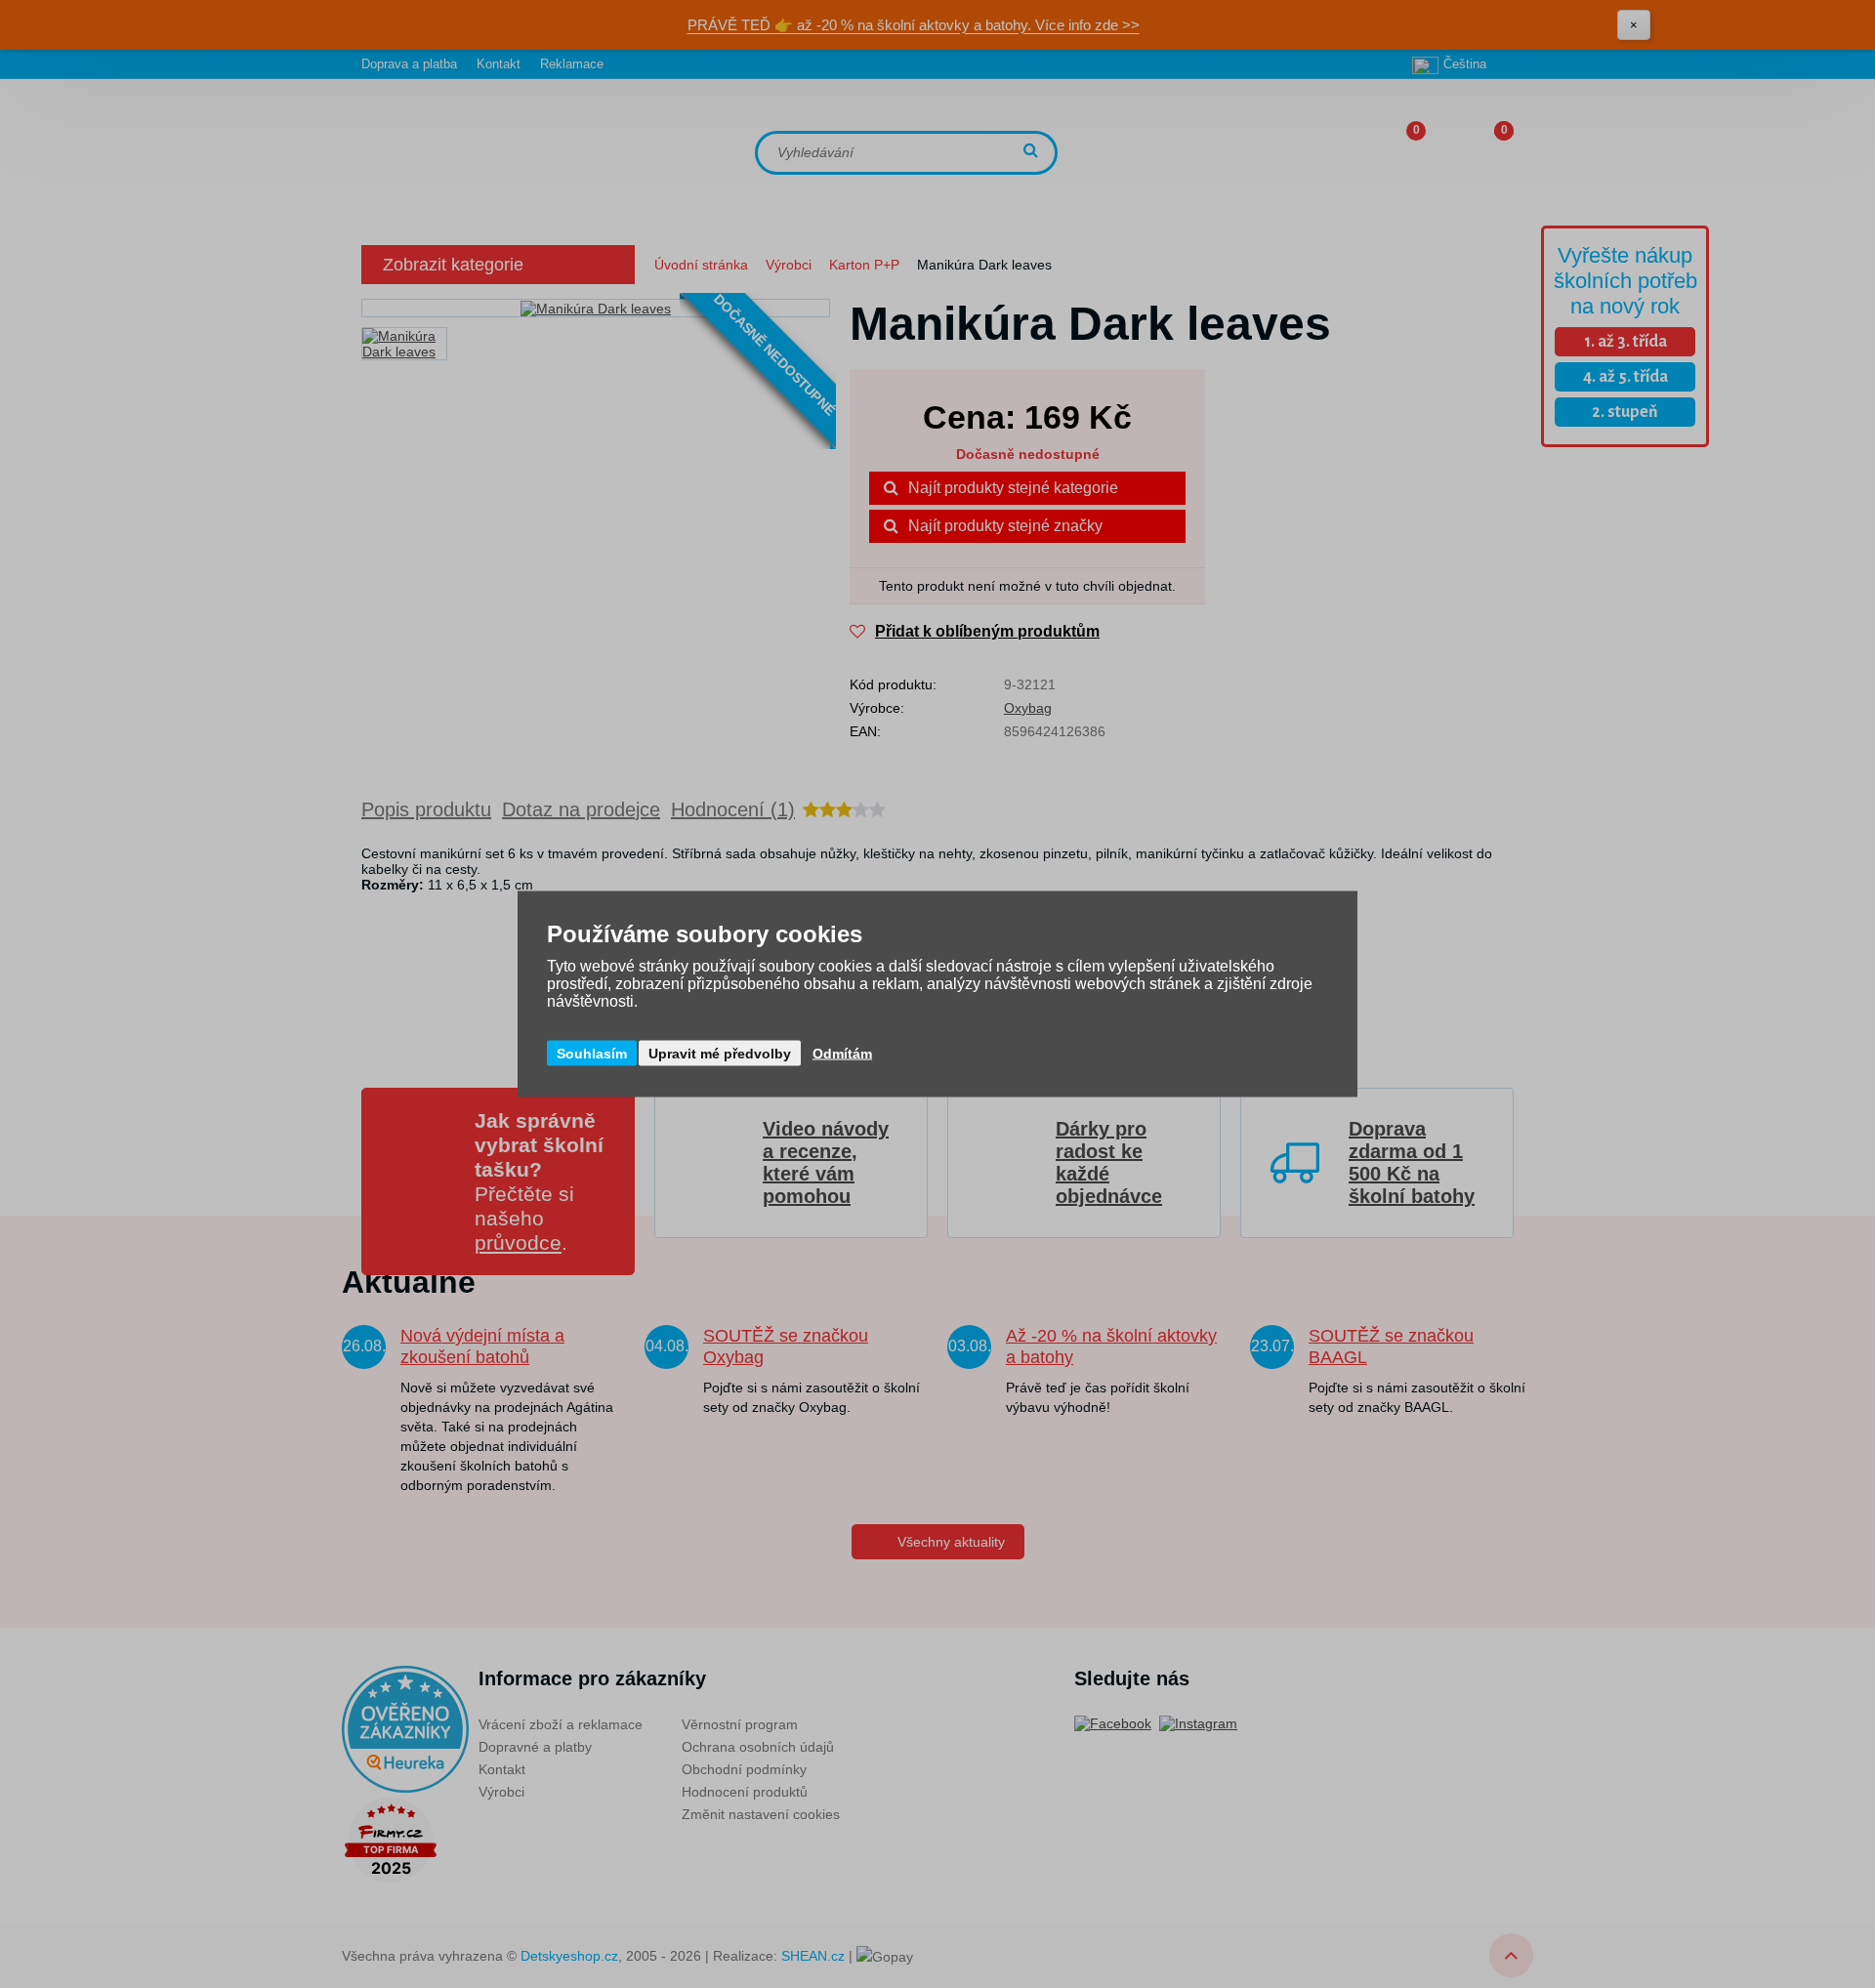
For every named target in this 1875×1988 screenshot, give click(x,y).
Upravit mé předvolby (720, 1054)
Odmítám (842, 1054)
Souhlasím (592, 1054)
